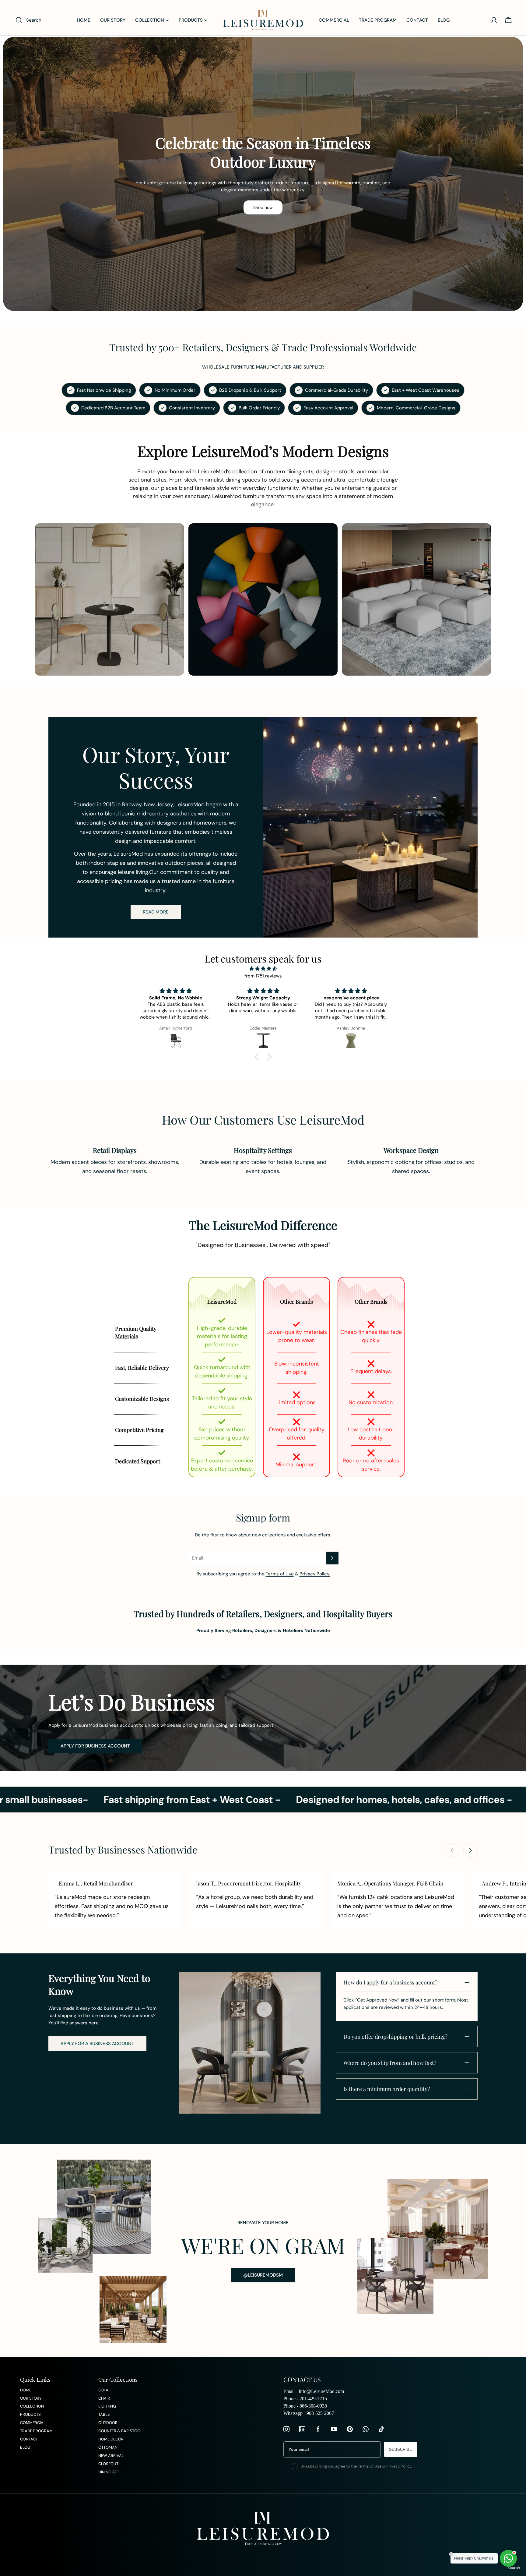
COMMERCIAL (33, 2423)
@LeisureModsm (263, 2275)
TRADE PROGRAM (36, 2431)
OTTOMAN (108, 2447)
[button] (258, 1057)
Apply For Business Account (95, 1746)
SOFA (103, 2390)
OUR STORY (31, 2398)
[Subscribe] (332, 1558)
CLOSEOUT (108, 2464)
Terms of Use (280, 1574)
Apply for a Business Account (97, 2044)
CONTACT (29, 2439)
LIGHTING (107, 2406)
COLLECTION (32, 2406)
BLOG (25, 2447)
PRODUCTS (30, 2414)
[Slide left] (452, 1850)
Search (514, 2568)
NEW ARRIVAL (111, 2456)
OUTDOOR (108, 2423)
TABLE (104, 2414)
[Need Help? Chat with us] (508, 2558)
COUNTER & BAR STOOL (120, 2431)
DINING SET (109, 2472)
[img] (263, 969)
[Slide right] (470, 1850)
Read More (156, 912)
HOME (26, 2390)
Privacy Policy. (315, 1574)
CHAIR (104, 2398)
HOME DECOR (111, 2439)
